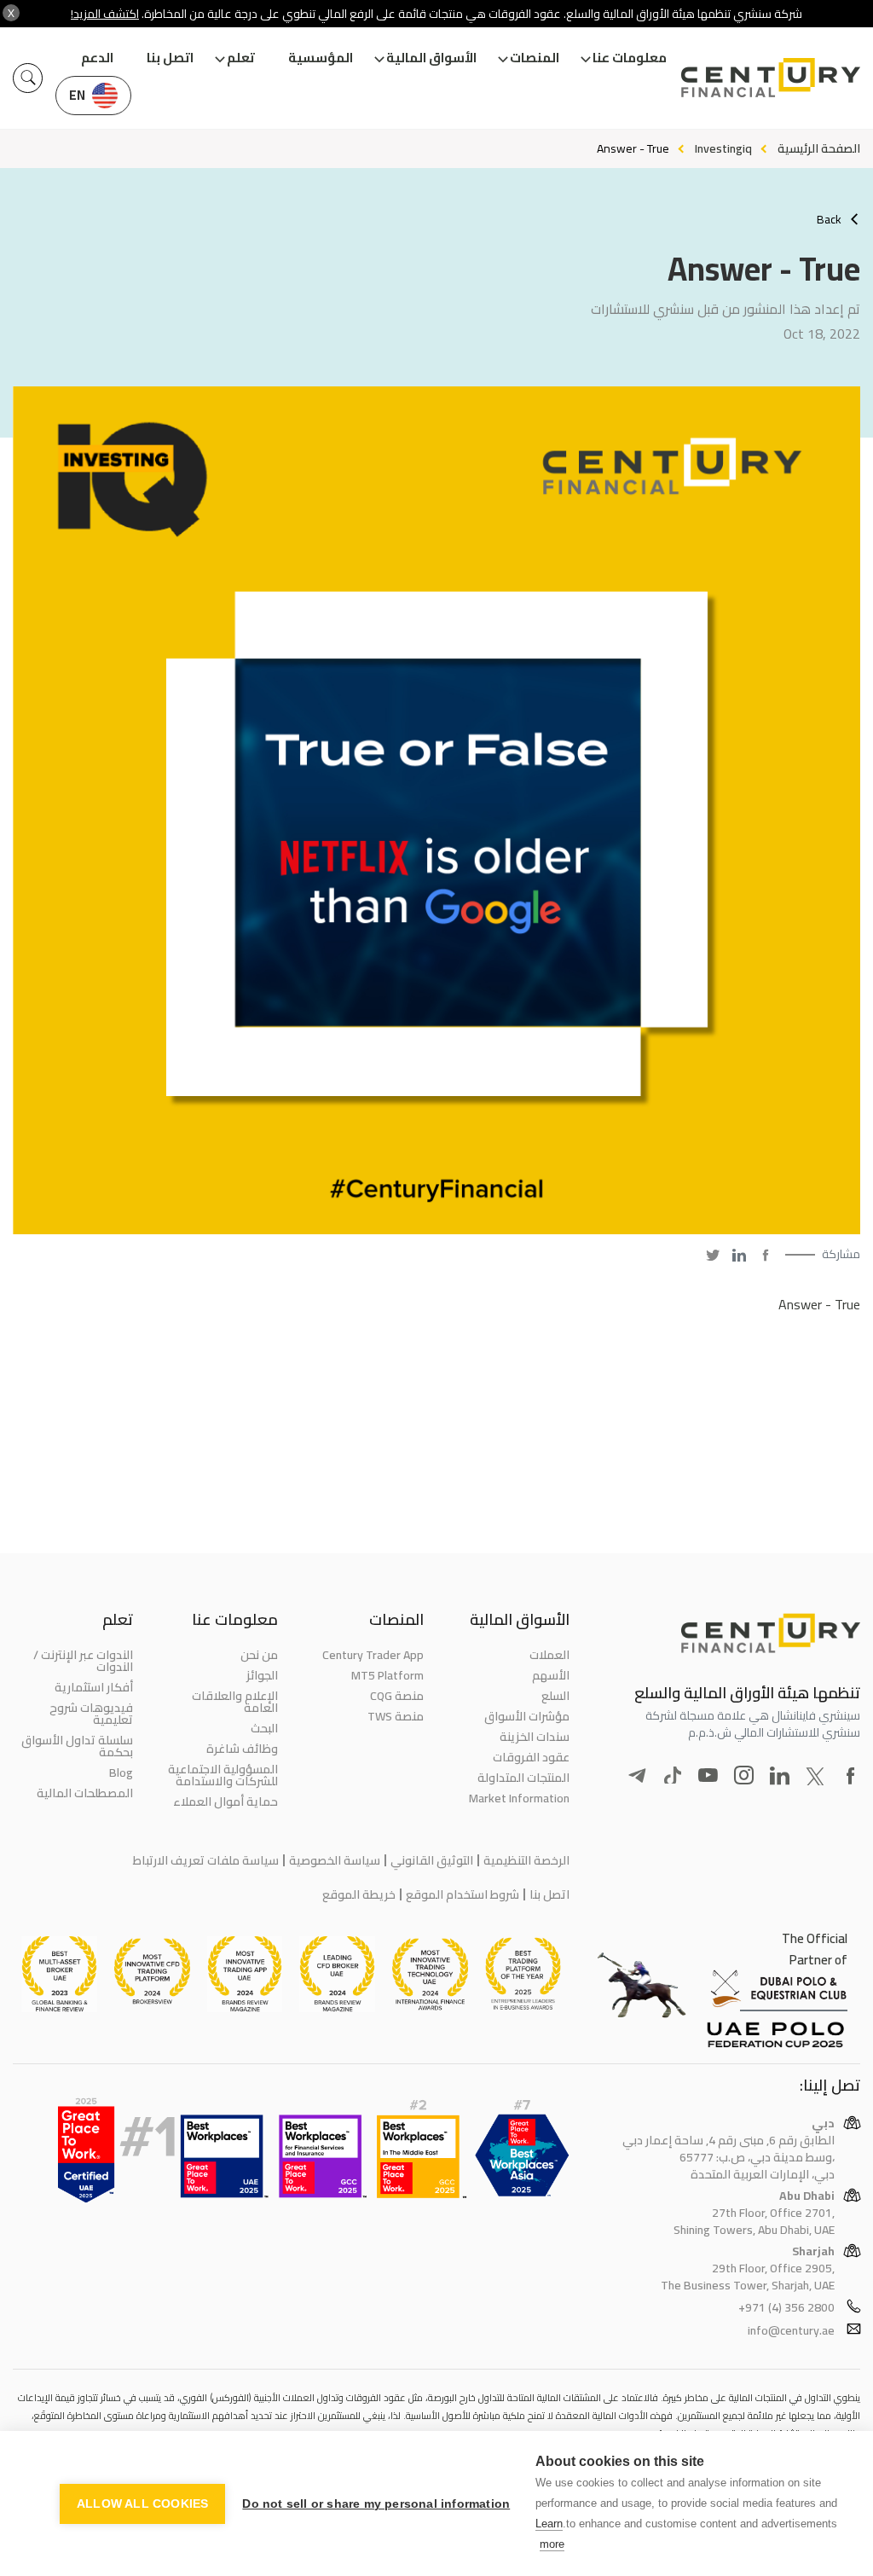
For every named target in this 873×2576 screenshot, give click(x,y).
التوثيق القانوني (432, 1860)
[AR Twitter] (713, 1255)
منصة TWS (396, 1716)
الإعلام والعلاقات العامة (235, 1702)
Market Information (519, 1798)
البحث (264, 1728)
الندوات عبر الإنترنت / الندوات (83, 1661)
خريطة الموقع (359, 1894)
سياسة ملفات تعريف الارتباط (206, 1860)
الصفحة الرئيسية (819, 148)
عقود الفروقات (531, 1757)
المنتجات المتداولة (523, 1778)
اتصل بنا (170, 58)
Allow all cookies (142, 2504)
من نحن (259, 1655)
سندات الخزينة (535, 1737)
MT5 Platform (387, 1675)
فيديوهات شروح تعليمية (91, 1714)
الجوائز (262, 1675)
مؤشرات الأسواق (527, 1716)
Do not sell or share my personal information (376, 2504)
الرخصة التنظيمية (526, 1860)
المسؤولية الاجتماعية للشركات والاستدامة (223, 1775)
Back (829, 219)
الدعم (97, 58)
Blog (121, 1772)
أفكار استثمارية (94, 1687)
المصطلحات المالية (85, 1793)
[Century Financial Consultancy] (771, 76)
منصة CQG (397, 1696)
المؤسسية (321, 58)
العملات (549, 1655)
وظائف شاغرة (242, 1749)
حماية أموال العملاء (225, 1801)
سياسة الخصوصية (335, 1860)
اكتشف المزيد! (105, 14)
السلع (555, 1696)
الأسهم (551, 1675)
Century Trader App (373, 1655)
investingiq (723, 148)
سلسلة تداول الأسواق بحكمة (77, 1746)
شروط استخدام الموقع (463, 1894)
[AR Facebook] (766, 1255)
